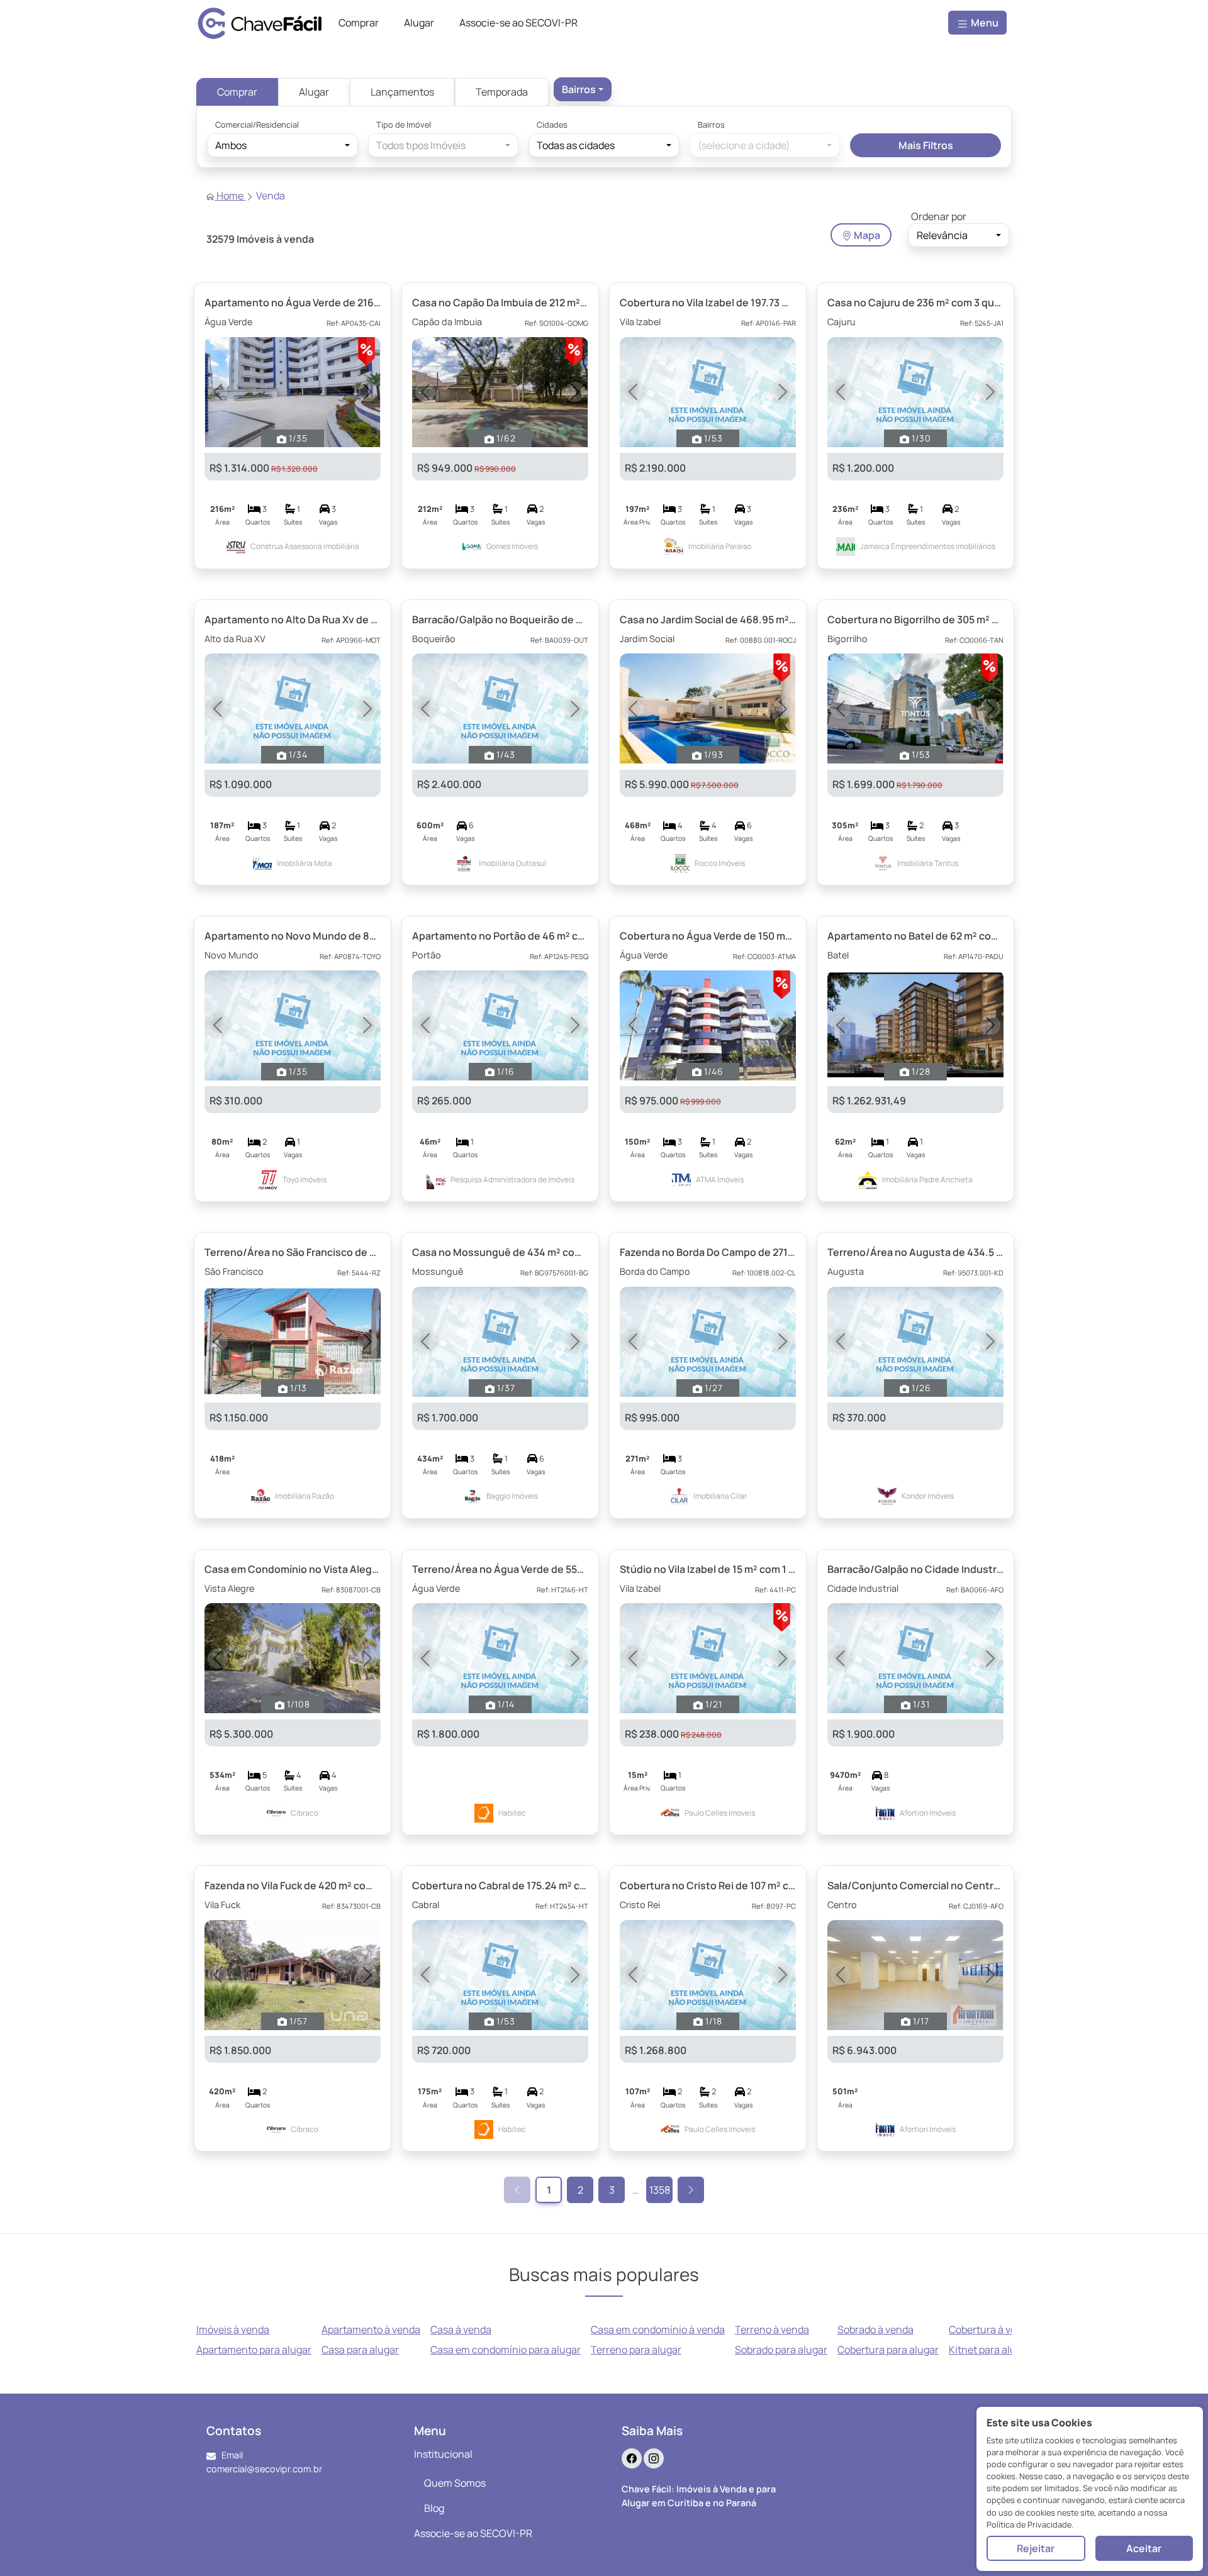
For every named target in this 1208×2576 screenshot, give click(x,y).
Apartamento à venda (371, 2329)
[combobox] (583, 89)
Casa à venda (461, 2329)
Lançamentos (402, 92)
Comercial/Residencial (257, 125)
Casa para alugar (360, 2350)
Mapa (866, 235)
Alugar (314, 92)
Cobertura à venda (991, 2329)
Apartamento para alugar (254, 2350)
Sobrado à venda (875, 2329)
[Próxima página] (691, 2190)
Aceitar (1144, 2548)
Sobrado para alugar (781, 2350)
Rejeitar (1036, 2548)
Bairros (711, 125)
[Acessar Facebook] (632, 2458)
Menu (984, 23)
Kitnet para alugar (990, 2350)
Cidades (552, 125)
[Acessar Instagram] (654, 2458)
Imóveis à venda (233, 2329)
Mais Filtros (926, 145)
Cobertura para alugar (888, 2350)
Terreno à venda (772, 2329)
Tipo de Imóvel (404, 125)
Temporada (502, 92)
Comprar (237, 92)
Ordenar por (939, 216)
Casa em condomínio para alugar (506, 2350)
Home (230, 196)
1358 (660, 2190)
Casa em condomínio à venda (658, 2329)
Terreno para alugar (636, 2350)
